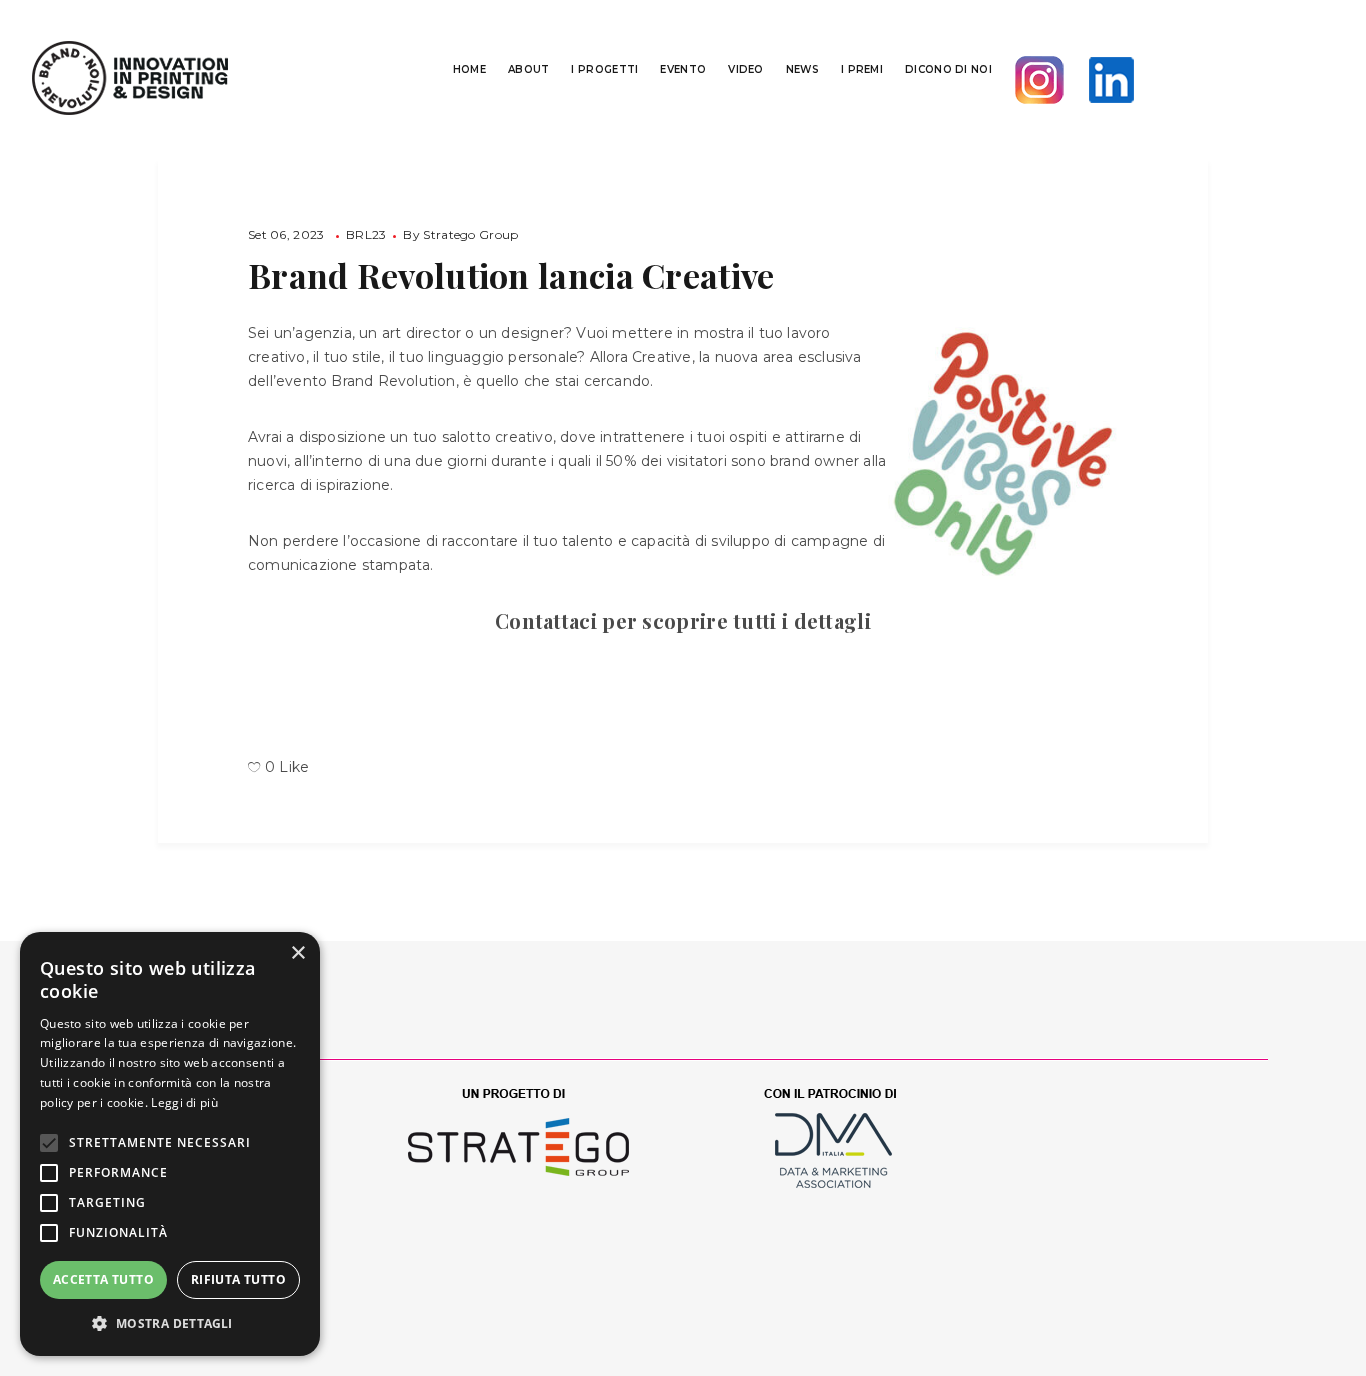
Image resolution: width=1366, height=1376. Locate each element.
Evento (683, 69)
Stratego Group (470, 234)
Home (469, 69)
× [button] (297, 953)
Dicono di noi (948, 69)
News (802, 69)
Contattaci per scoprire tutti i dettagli (683, 620)
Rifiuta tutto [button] (238, 1279)
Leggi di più (184, 1102)
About (529, 69)
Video (746, 69)
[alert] (170, 1144)
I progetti (604, 69)
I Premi (862, 69)
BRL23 (366, 234)
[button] (170, 1324)
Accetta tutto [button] (103, 1279)
